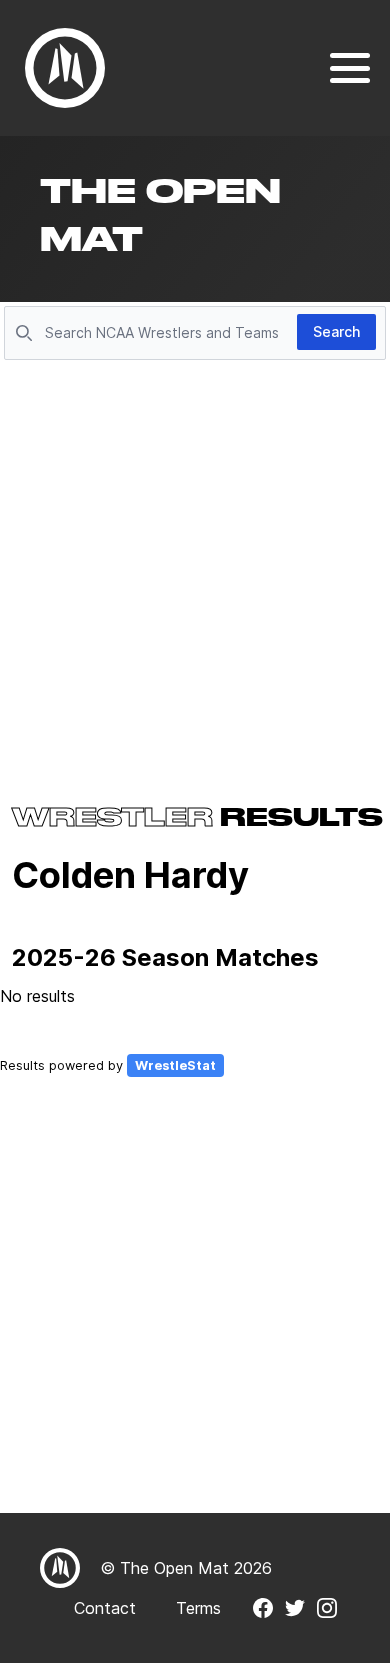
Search (336, 331)
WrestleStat (175, 1065)
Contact (105, 1608)
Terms (198, 1608)
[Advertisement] (195, 571)
